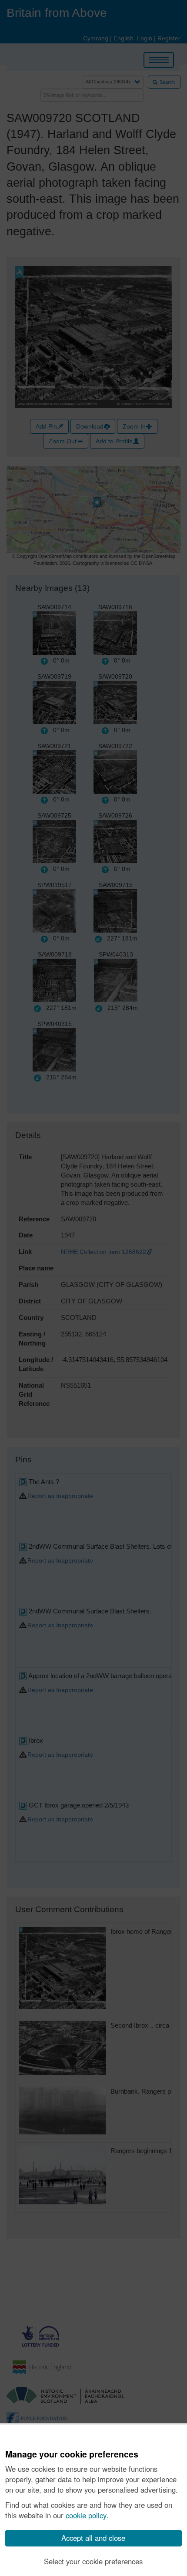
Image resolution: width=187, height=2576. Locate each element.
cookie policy (86, 2515)
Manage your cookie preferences (72, 2454)
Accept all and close (93, 2538)
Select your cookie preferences (93, 2561)
